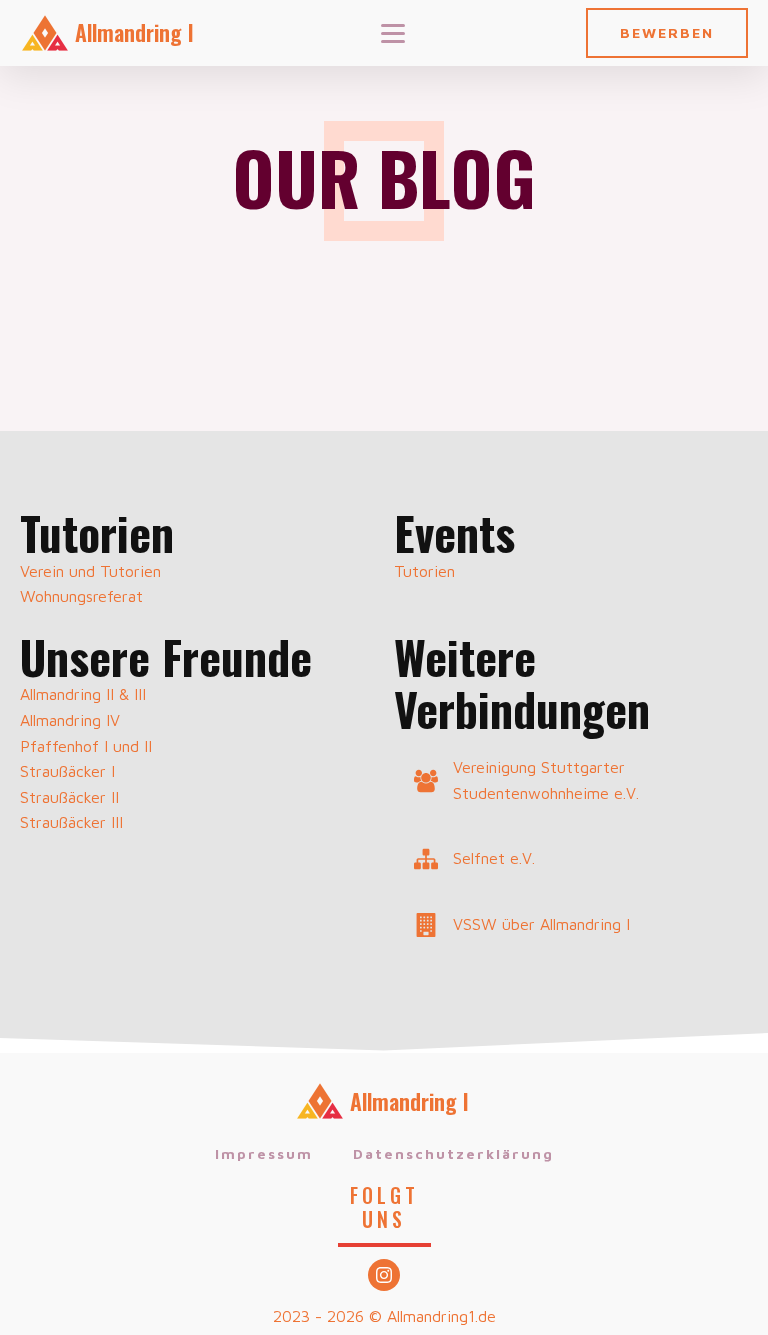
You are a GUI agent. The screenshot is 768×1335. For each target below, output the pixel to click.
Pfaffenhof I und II (86, 746)
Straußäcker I (67, 771)
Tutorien (424, 571)
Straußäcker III (71, 822)
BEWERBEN (667, 32)
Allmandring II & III (83, 694)
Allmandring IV (70, 720)
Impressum (264, 1153)
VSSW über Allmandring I (541, 924)
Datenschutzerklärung (453, 1153)
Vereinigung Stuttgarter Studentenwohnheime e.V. (546, 780)
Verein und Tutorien (90, 571)
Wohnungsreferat (81, 596)
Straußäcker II (69, 797)
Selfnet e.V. (494, 858)
